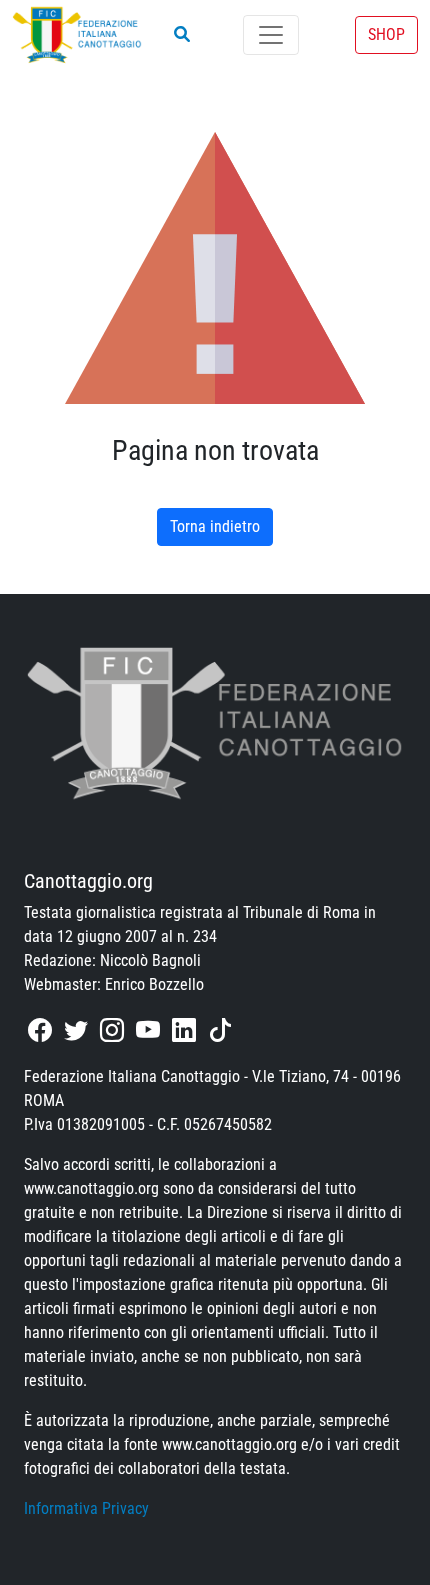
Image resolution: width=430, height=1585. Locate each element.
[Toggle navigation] (271, 35)
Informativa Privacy (86, 1508)
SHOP (386, 34)
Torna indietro (215, 526)
